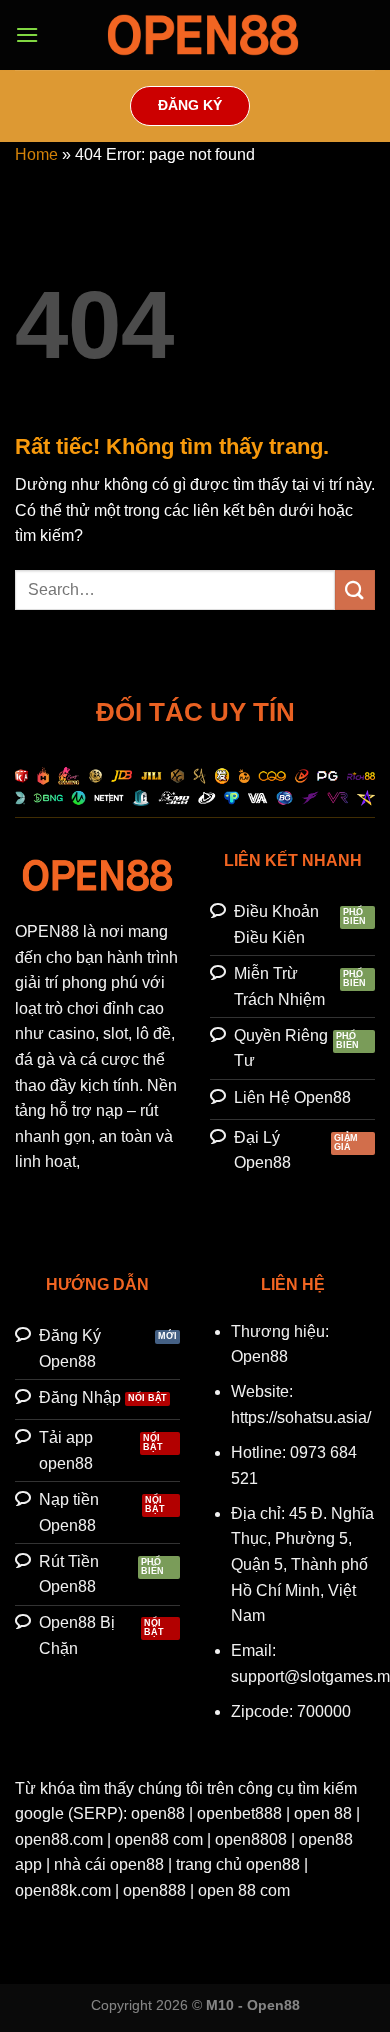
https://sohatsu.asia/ (301, 1417)
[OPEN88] (203, 35)
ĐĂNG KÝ (190, 105)
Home (36, 154)
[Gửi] (355, 589)
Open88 (259, 1356)
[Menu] (27, 34)
